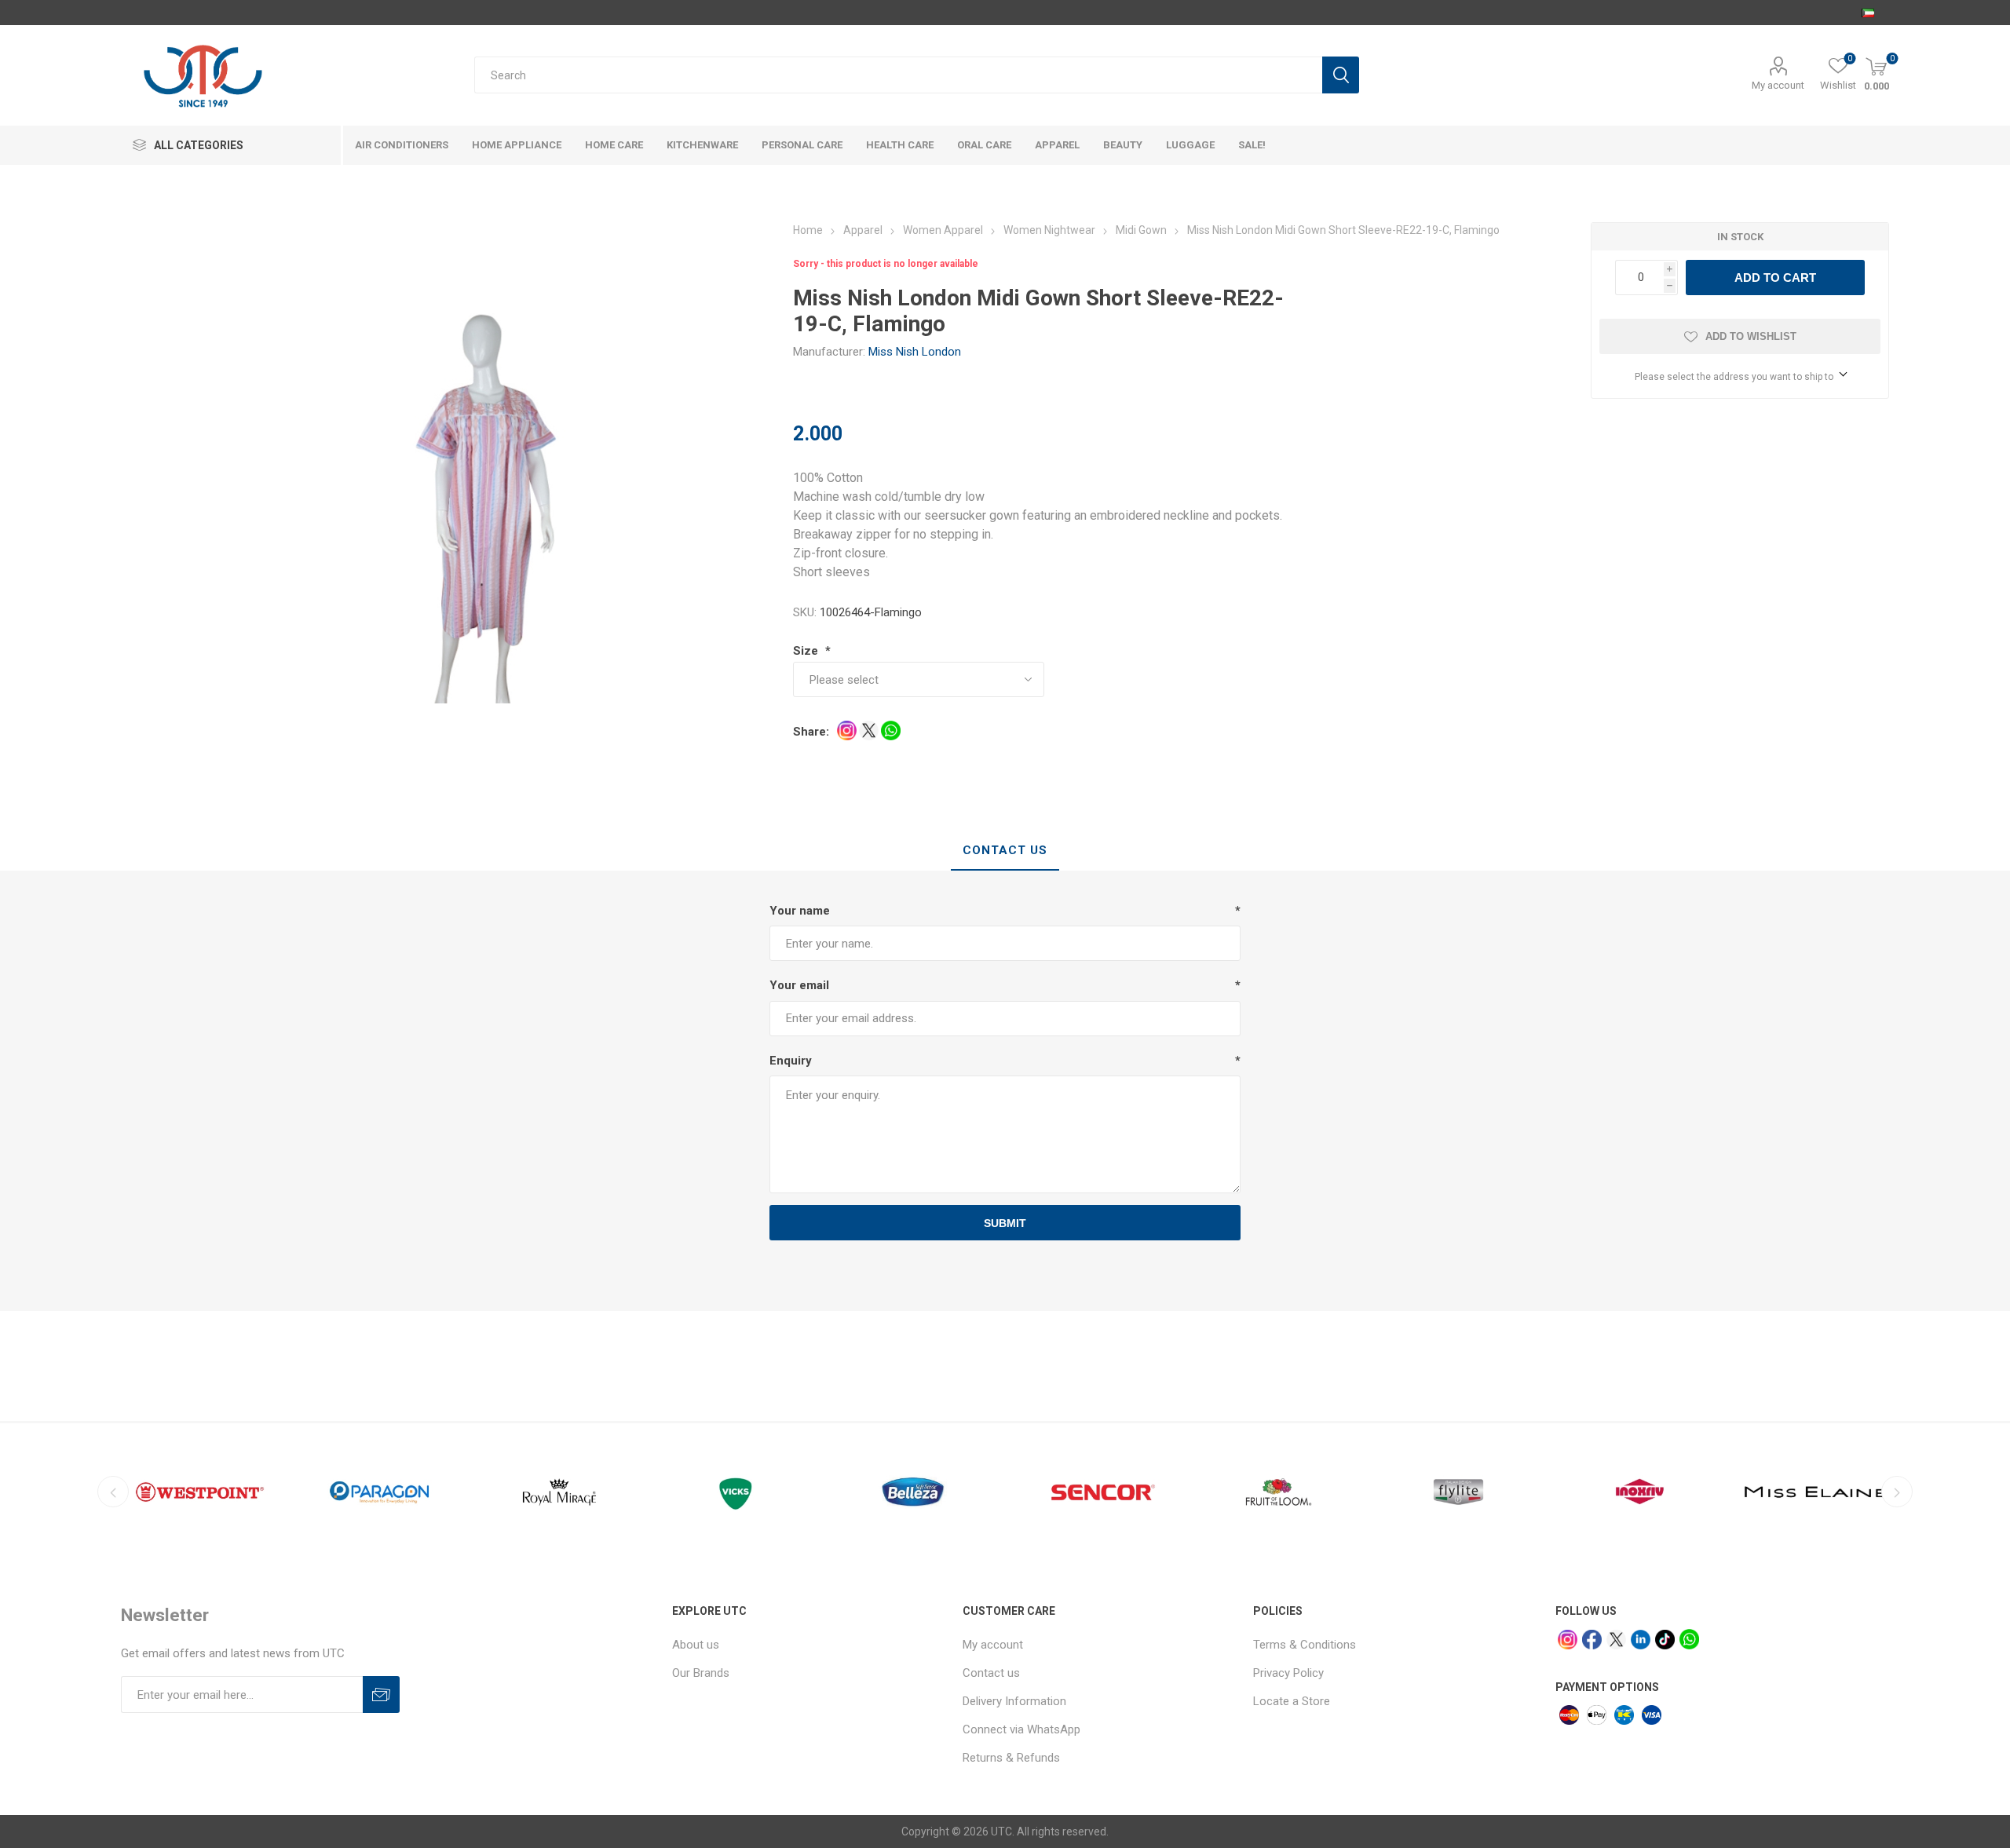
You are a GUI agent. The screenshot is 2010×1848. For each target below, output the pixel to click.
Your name (800, 911)
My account (1778, 85)
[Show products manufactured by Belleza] (919, 1492)
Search (1341, 75)
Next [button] (1897, 1492)
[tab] (1005, 851)
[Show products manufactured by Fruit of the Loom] (1279, 1492)
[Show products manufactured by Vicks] (739, 1492)
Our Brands (701, 1673)
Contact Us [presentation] (1005, 850)
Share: (811, 732)
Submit (1005, 1223)
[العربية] (1868, 13)
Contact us (991, 1673)
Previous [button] (113, 1492)
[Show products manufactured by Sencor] (1099, 1492)
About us (696, 1645)
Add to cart (1775, 278)
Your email (799, 985)
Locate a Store (1292, 1701)
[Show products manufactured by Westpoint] (200, 1492)
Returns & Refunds (1011, 1758)
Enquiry (791, 1061)
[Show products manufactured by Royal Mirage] (559, 1492)
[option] (200, 1492)
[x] (1616, 1640)
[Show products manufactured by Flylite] (1458, 1492)
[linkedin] (1641, 1640)
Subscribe (381, 1695)
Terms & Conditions (1305, 1645)
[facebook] (1592, 1640)
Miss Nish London (915, 352)
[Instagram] (1568, 1640)
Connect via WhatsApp (1021, 1729)
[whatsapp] (1689, 1639)
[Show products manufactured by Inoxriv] (1638, 1492)
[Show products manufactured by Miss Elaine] (1818, 1492)
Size (807, 651)
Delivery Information (1014, 1701)
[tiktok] (1665, 1640)
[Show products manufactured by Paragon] (380, 1492)
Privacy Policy (1288, 1673)
